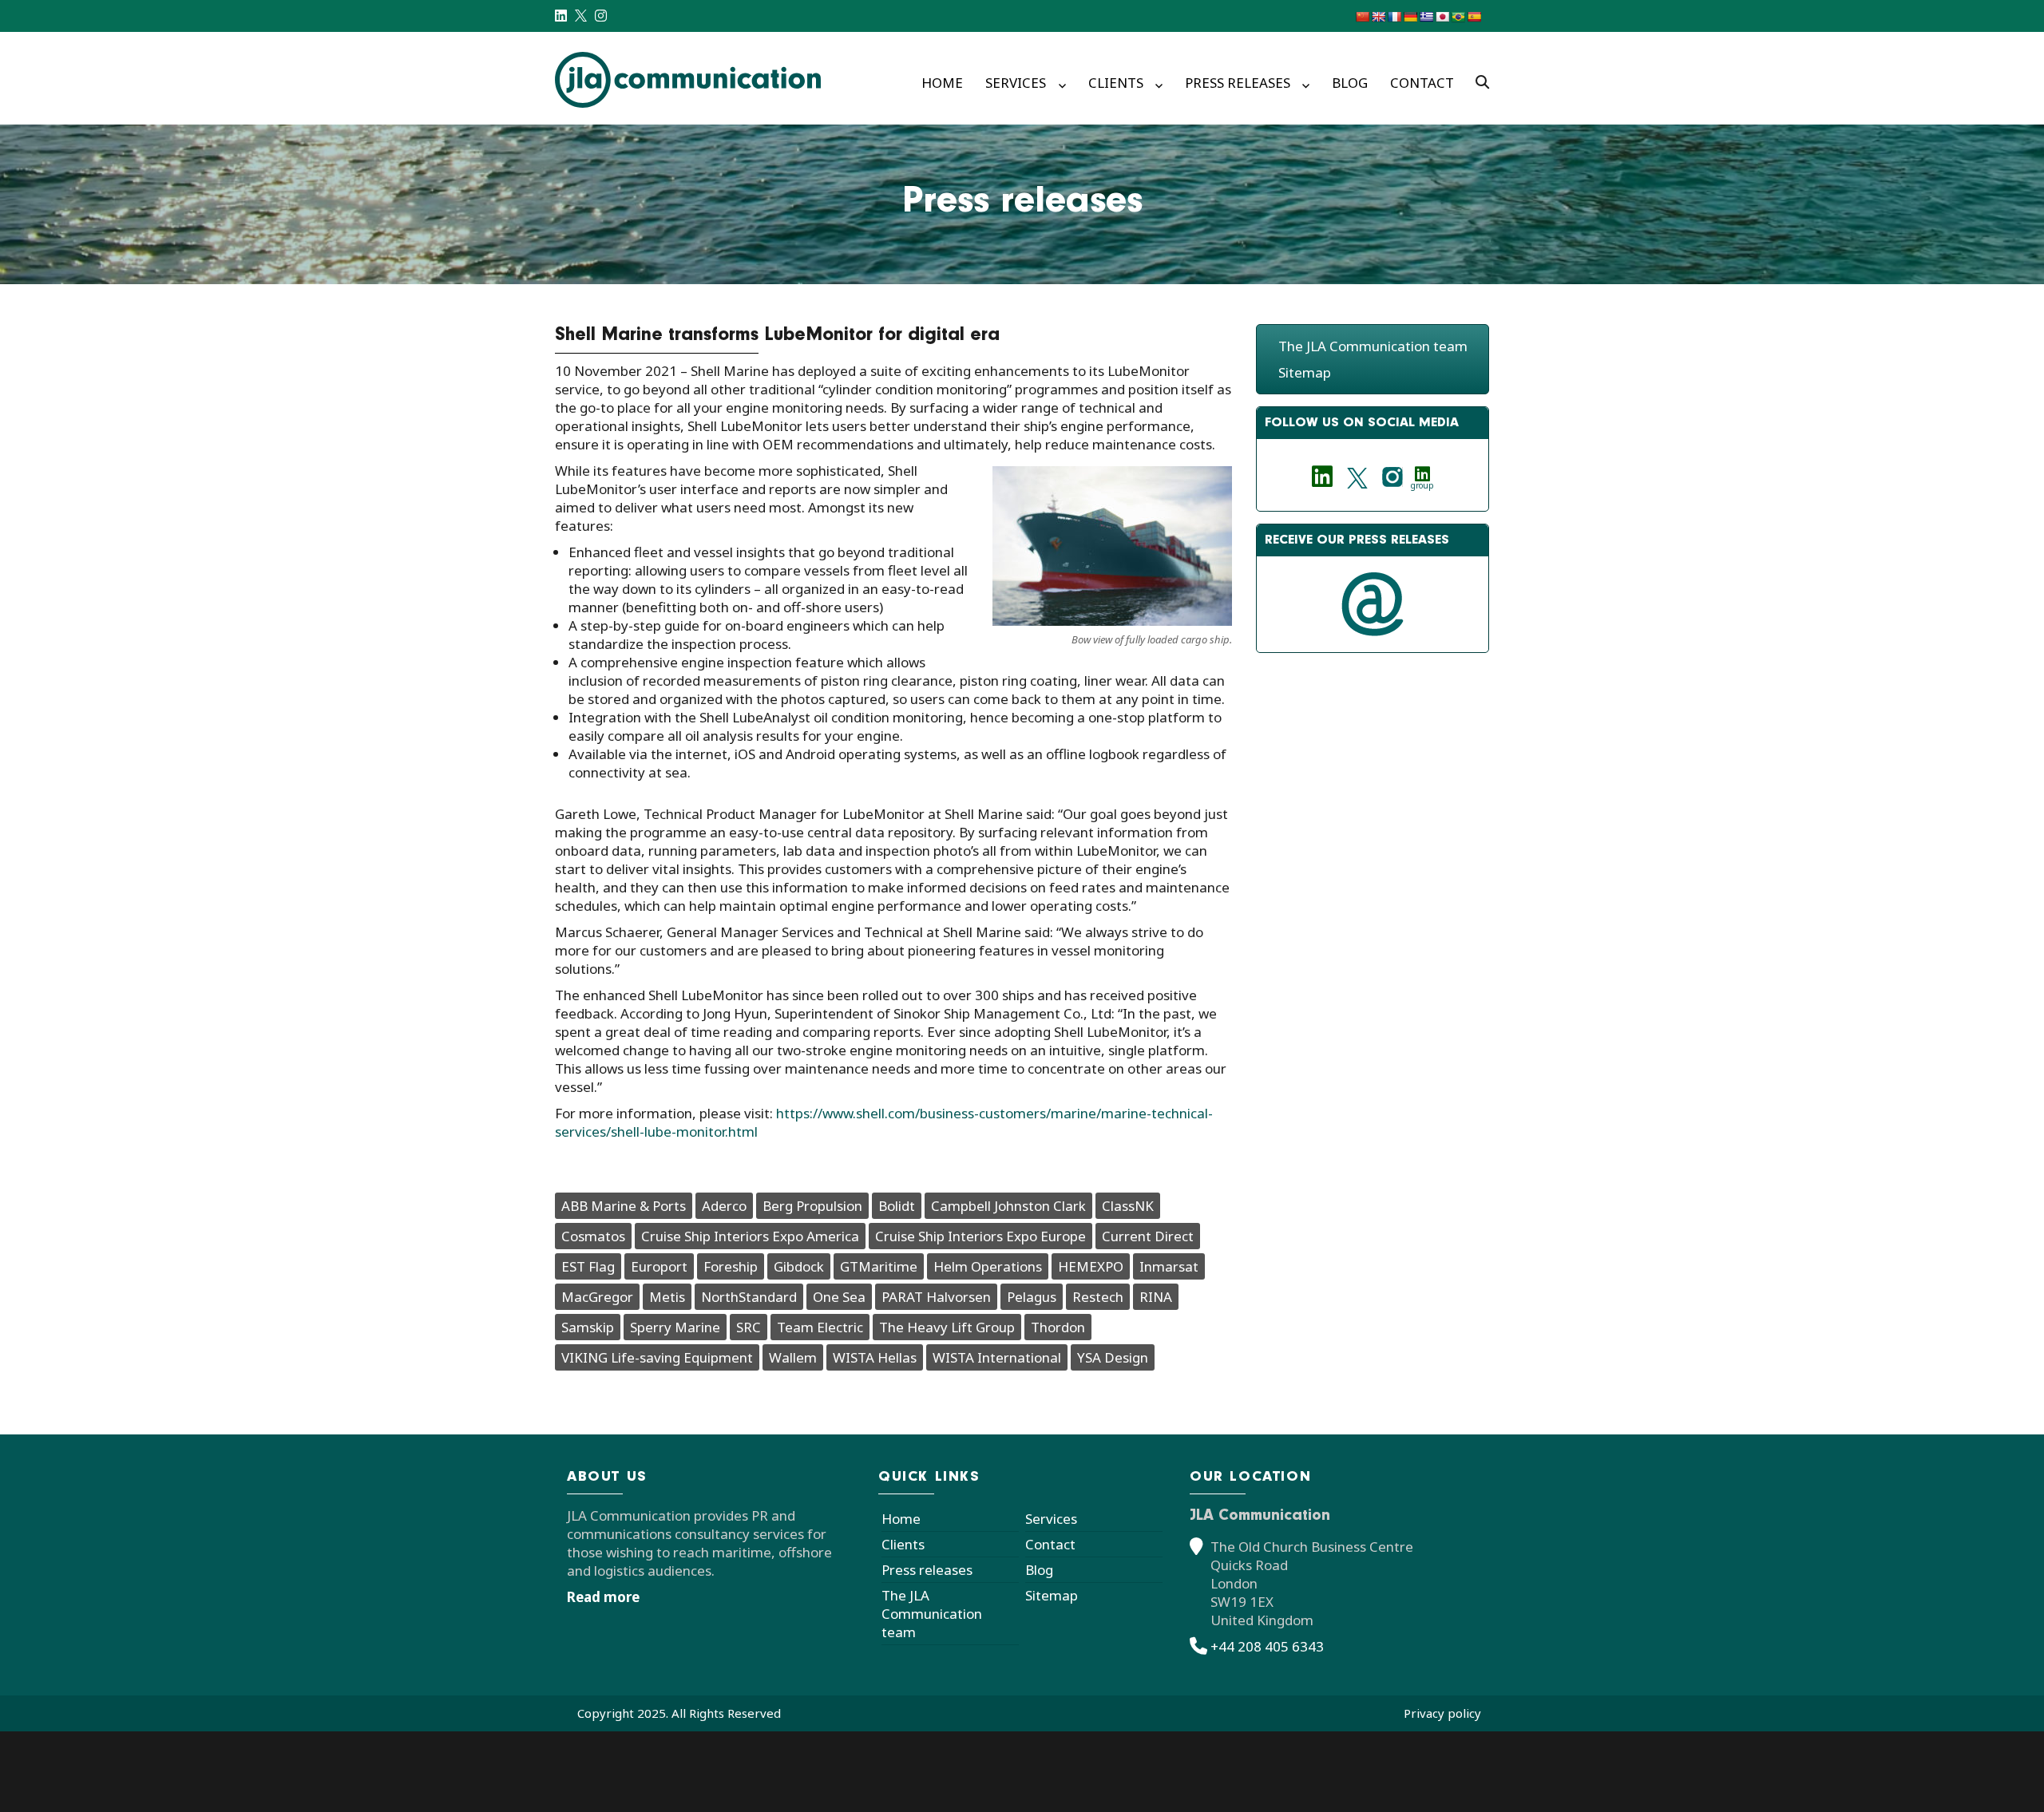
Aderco (724, 1206)
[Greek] (1426, 17)
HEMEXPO (1091, 1266)
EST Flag (588, 1266)
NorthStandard (749, 1297)
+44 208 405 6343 (1267, 1646)
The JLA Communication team (1373, 346)
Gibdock (799, 1266)
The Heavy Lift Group (947, 1327)
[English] (1378, 17)
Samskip (588, 1327)
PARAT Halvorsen (936, 1297)
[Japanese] (1442, 17)
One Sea (839, 1297)
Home (942, 83)
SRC (749, 1327)
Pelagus (1032, 1297)
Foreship (731, 1266)
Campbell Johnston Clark (1008, 1206)
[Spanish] (1474, 17)
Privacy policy (1442, 1713)
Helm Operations (988, 1266)
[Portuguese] (1458, 17)
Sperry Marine (675, 1327)
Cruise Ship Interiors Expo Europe (980, 1236)
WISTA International (997, 1357)
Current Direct (1148, 1236)
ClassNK (1128, 1206)
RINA (1156, 1297)
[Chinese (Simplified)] (1362, 17)
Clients (1116, 83)
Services (1016, 83)
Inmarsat (1169, 1266)
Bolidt (897, 1206)
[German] (1410, 17)
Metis (667, 1297)
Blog (1350, 83)
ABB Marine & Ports (624, 1206)
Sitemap (1305, 372)
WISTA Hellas (875, 1357)
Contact (1422, 83)
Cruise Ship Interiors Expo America (750, 1236)
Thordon (1058, 1327)
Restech (1098, 1297)
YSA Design (1113, 1357)
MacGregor (597, 1297)
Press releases (1238, 83)
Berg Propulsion (812, 1206)
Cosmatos (593, 1236)
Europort (659, 1266)
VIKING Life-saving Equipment (657, 1357)
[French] (1394, 17)
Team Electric (820, 1327)
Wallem (793, 1357)
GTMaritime (879, 1266)
